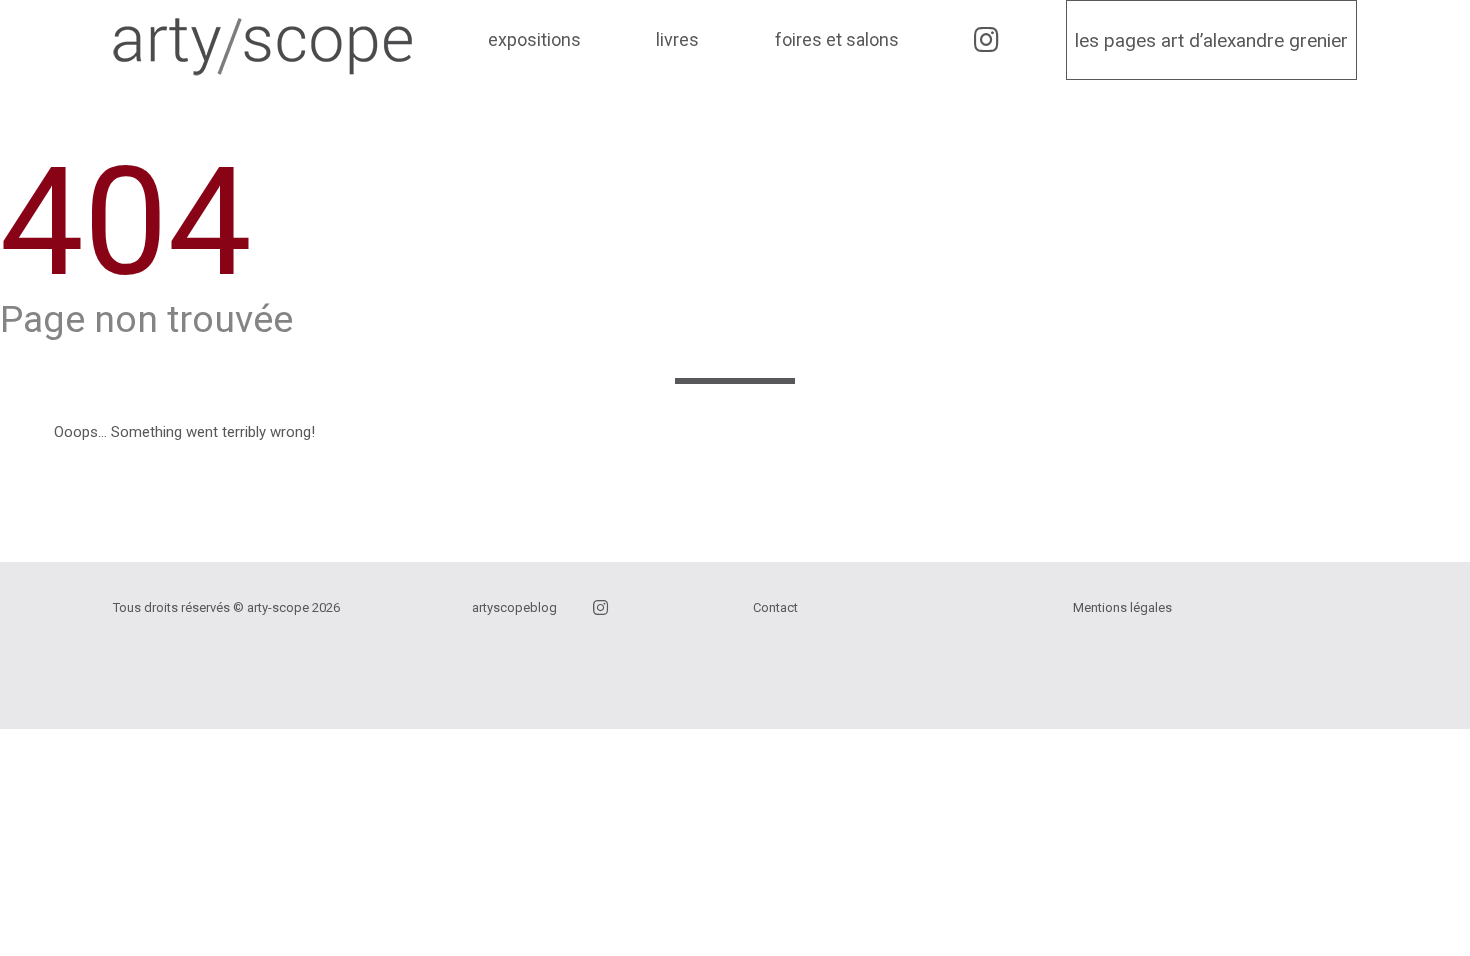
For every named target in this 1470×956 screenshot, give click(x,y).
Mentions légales (1122, 607)
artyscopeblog (514, 607)
